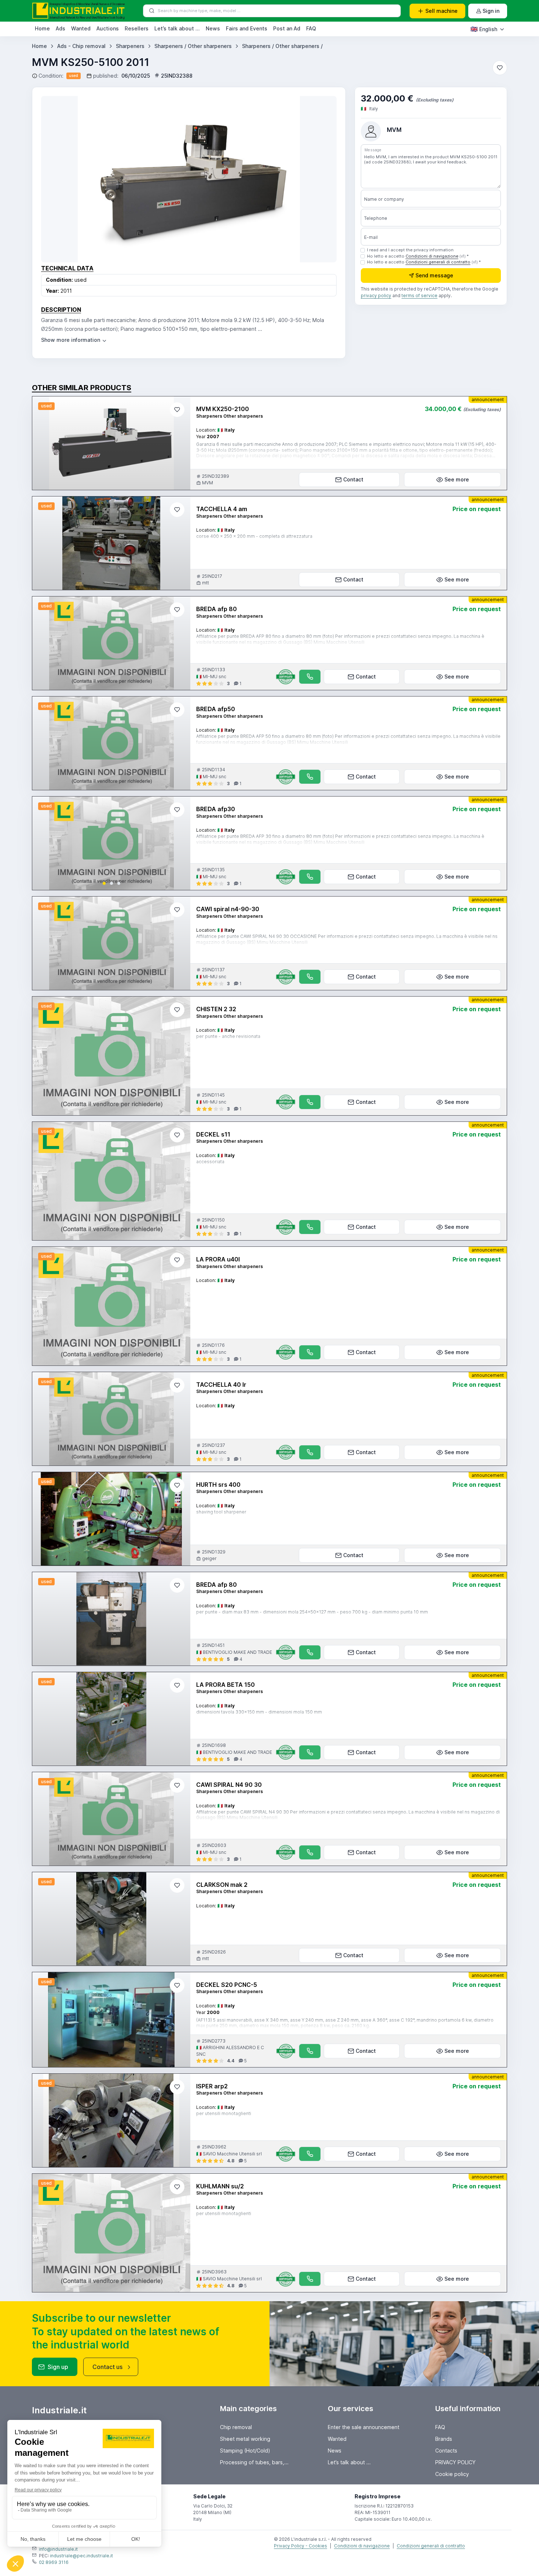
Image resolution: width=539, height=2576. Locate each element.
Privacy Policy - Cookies (300, 2546)
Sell (441, 11)
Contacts (446, 2451)
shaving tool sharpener (221, 1512)
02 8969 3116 (54, 2562)
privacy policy (376, 296)
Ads (60, 28)
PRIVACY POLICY (455, 2462)
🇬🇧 (484, 29)
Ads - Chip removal (81, 46)
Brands (444, 2439)
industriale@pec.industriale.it (81, 2556)
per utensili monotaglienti (224, 2113)
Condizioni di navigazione (432, 256)
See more (457, 479)
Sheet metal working (245, 2439)
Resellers (137, 28)
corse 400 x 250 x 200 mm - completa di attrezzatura (254, 536)
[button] (104, 883)
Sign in (491, 11)
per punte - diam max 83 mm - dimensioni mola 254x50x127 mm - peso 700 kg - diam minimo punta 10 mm (312, 1612)
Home (42, 28)
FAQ (311, 28)
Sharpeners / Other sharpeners (193, 46)
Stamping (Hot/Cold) (245, 2451)
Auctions (108, 28)
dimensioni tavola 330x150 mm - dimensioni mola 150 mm (259, 1712)
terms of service (419, 296)
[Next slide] (179, 843)
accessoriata (210, 1162)
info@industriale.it (58, 2549)
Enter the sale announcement (364, 2427)
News (213, 28)
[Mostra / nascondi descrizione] (74, 340)
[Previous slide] (44, 843)
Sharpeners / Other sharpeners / (282, 46)
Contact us (107, 2367)
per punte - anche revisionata (228, 1036)
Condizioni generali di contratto (438, 262)
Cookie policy (452, 2474)
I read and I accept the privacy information (410, 250)
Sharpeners (130, 46)
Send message (434, 276)
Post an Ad (287, 28)
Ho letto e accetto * (418, 256)
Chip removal (236, 2427)
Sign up (58, 2367)
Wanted (81, 28)
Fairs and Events (247, 28)
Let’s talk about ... (177, 28)
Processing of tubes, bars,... (254, 2462)
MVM (394, 130)
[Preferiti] (500, 68)
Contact (353, 479)
